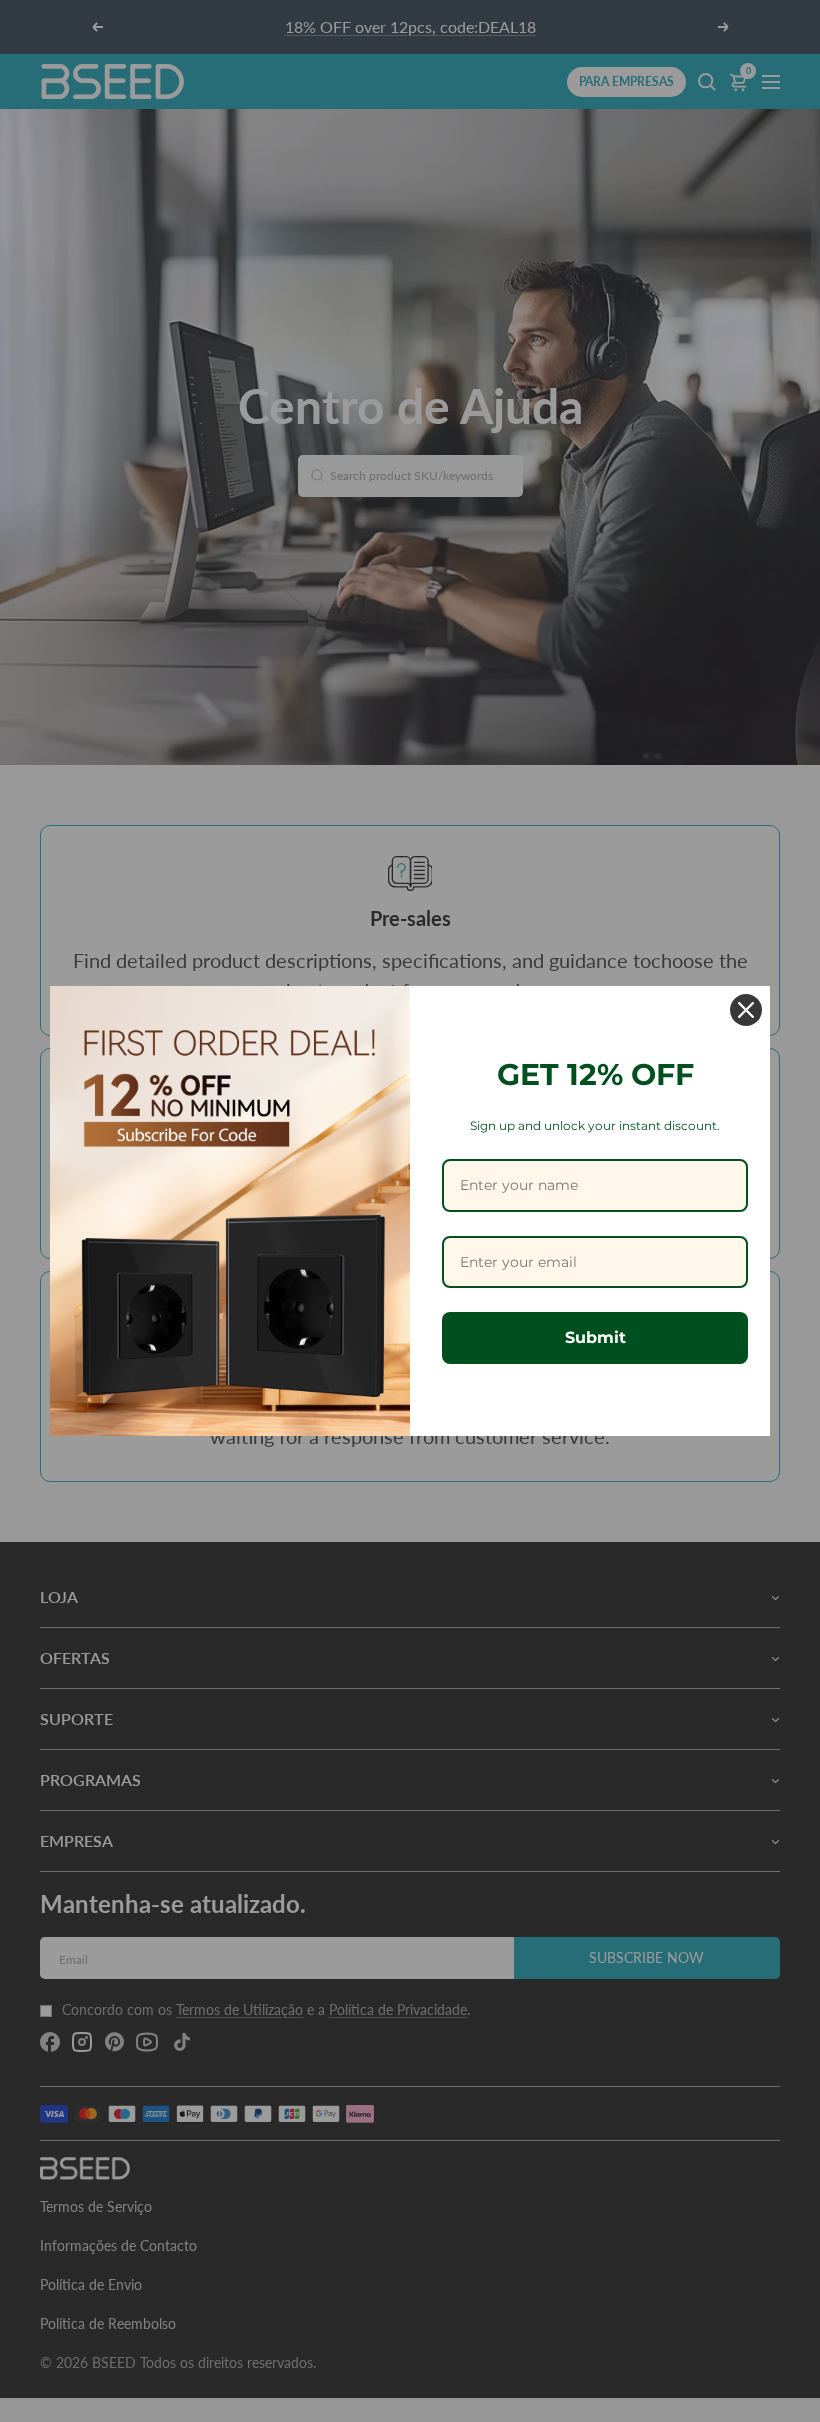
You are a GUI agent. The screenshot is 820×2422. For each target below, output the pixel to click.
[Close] (746, 1010)
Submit (595, 1337)
